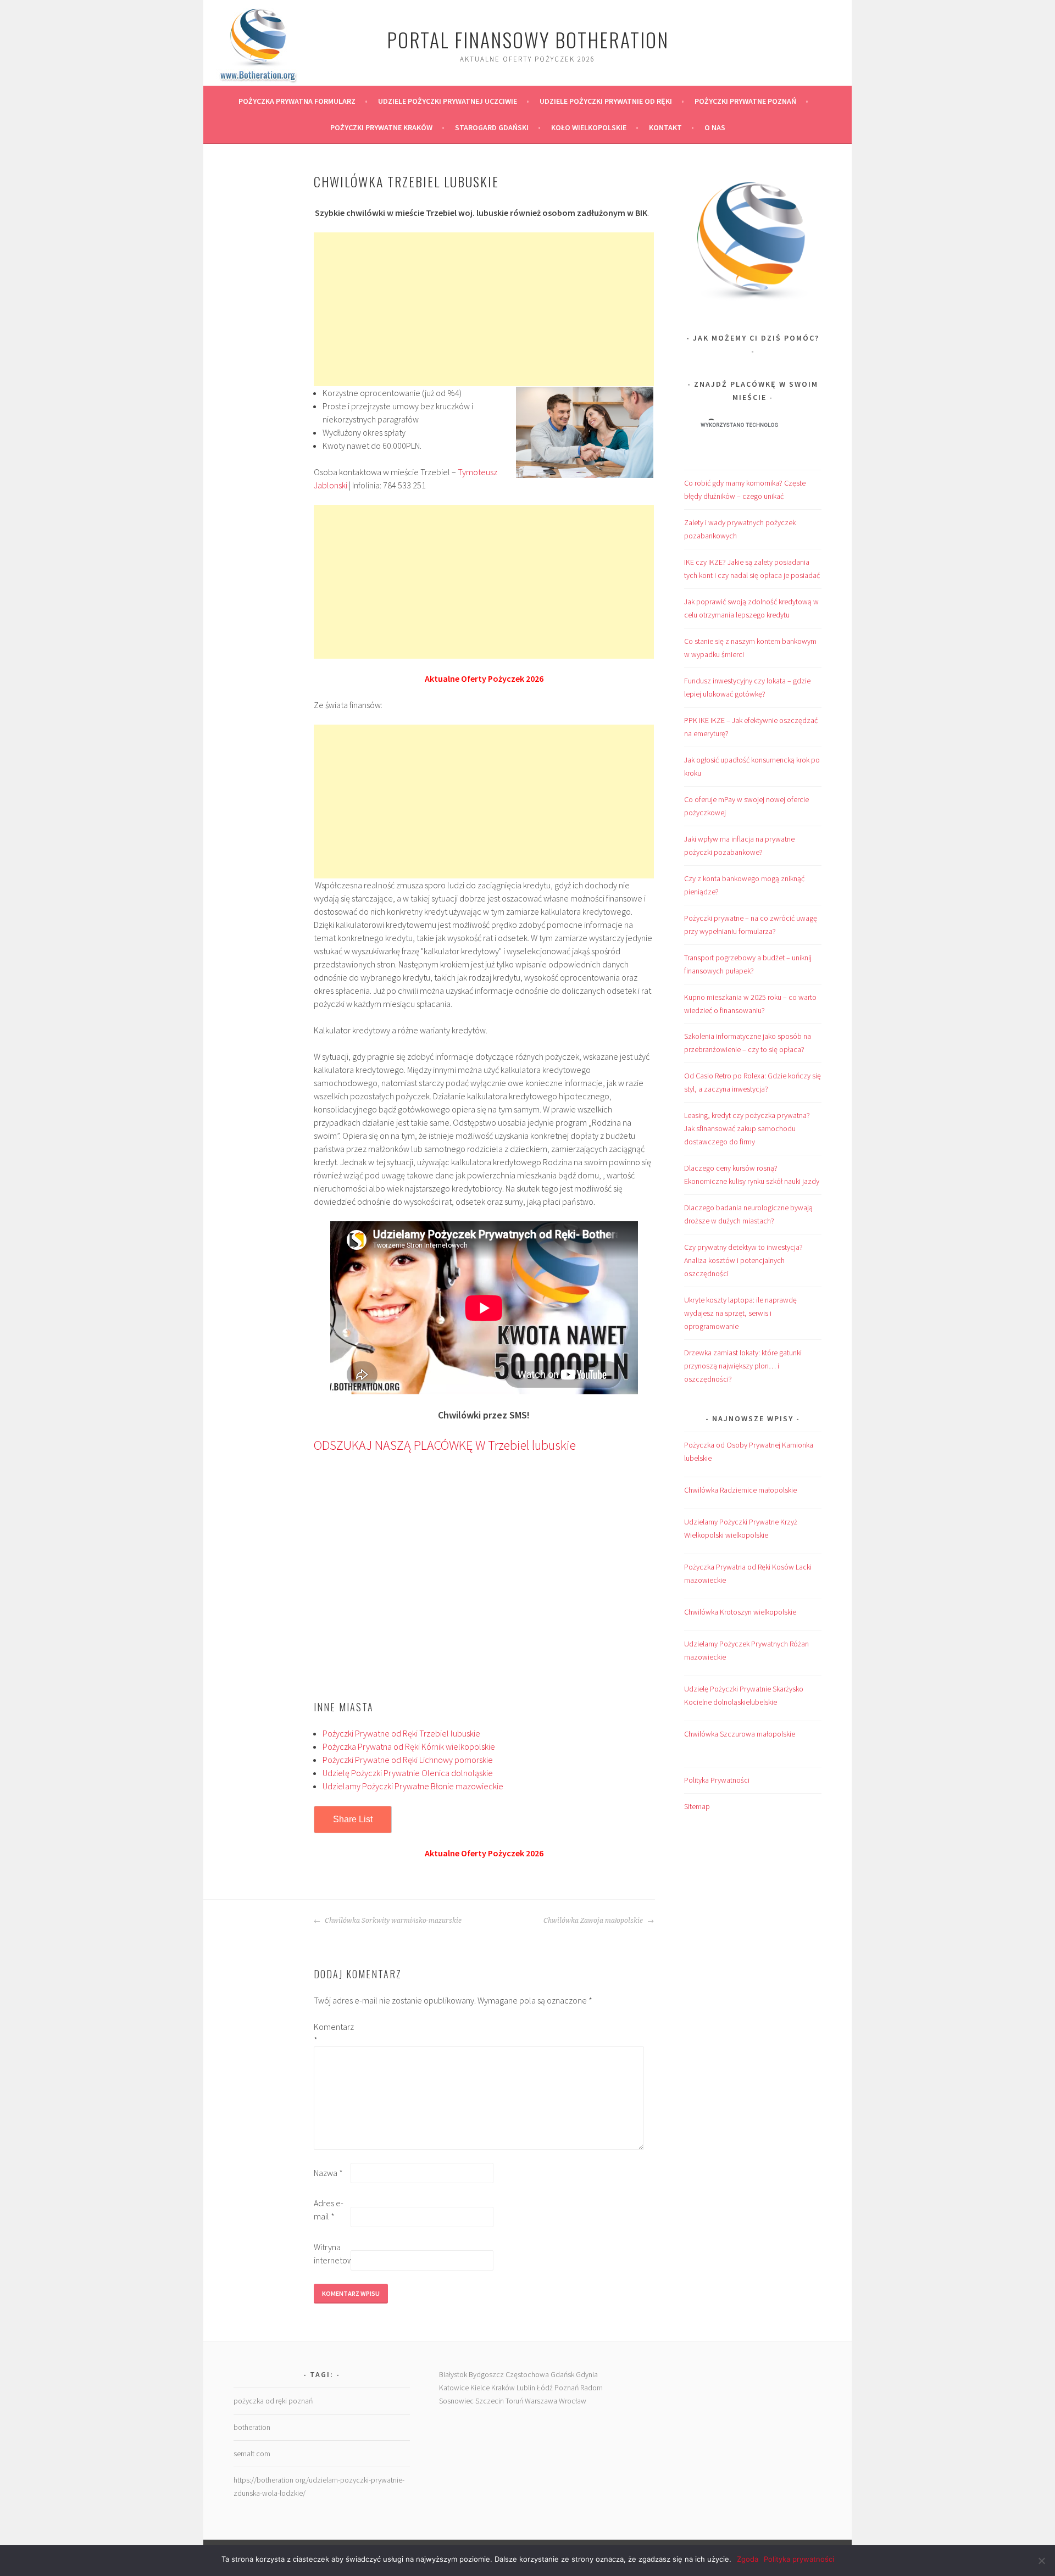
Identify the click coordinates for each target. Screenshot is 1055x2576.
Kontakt (665, 127)
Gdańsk (562, 2374)
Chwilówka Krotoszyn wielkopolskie (740, 1612)
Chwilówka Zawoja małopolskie (594, 1921)
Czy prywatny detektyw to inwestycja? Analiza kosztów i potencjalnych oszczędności (743, 1260)
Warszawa (541, 2401)
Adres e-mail (329, 2210)
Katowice (454, 2388)
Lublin (526, 2388)
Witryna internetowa (331, 2254)
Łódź (545, 2388)
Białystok (453, 2374)
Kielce (480, 2388)
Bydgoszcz (486, 2374)
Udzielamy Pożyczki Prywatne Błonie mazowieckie (413, 1786)
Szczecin (490, 2401)
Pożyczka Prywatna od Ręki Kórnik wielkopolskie (409, 1746)
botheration (252, 2427)
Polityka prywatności (799, 2559)
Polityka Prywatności (717, 1780)
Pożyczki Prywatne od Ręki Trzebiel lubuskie (401, 1733)
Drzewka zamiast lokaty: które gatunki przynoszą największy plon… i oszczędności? (743, 1366)
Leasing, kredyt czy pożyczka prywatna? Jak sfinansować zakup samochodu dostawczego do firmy (747, 1128)
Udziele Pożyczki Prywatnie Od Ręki (606, 101)
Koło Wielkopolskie (589, 127)
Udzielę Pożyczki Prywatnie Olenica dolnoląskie (408, 1773)
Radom (592, 2388)
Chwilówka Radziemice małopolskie (740, 1490)
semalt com (252, 2453)
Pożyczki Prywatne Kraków (381, 127)
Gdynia (587, 2374)
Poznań (567, 2388)
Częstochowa (527, 2374)
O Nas (715, 127)
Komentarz (331, 2033)
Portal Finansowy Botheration (528, 39)
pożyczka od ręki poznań (273, 2401)
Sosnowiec (456, 2401)
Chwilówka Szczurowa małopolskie (740, 1734)
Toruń (514, 2401)
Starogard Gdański (492, 127)
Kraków (503, 2388)
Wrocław (573, 2401)
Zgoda (748, 2559)
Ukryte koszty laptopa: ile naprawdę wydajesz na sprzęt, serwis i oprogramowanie (740, 1313)
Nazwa (328, 2173)
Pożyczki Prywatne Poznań (745, 101)
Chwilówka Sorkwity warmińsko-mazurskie (392, 1921)
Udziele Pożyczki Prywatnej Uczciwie (448, 101)
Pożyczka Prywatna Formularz (297, 101)
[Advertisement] (484, 309)
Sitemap (697, 1806)
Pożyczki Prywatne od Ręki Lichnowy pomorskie (408, 1760)
